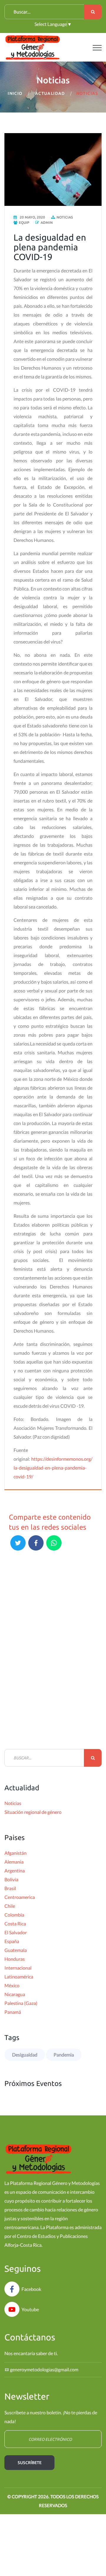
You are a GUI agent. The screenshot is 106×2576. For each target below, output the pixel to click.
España (12, 1941)
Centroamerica (20, 1897)
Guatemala (16, 1950)
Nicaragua (15, 1994)
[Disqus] (53, 1655)
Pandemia (64, 2055)
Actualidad (50, 93)
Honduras (15, 1959)
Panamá (13, 2012)
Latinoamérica (19, 1977)
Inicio (15, 93)
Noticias (13, 1803)
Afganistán (15, 1853)
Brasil (10, 1888)
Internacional (18, 1968)
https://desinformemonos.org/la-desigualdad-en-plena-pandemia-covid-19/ (53, 1468)
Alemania (14, 1862)
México (12, 1985)
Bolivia (11, 1879)
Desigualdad (25, 2055)
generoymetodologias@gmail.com (44, 2369)
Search (93, 12)
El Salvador (16, 1932)
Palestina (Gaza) (21, 2003)
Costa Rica (15, 1924)
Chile (10, 1906)
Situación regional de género (33, 1812)
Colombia (14, 1915)
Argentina (15, 1871)
